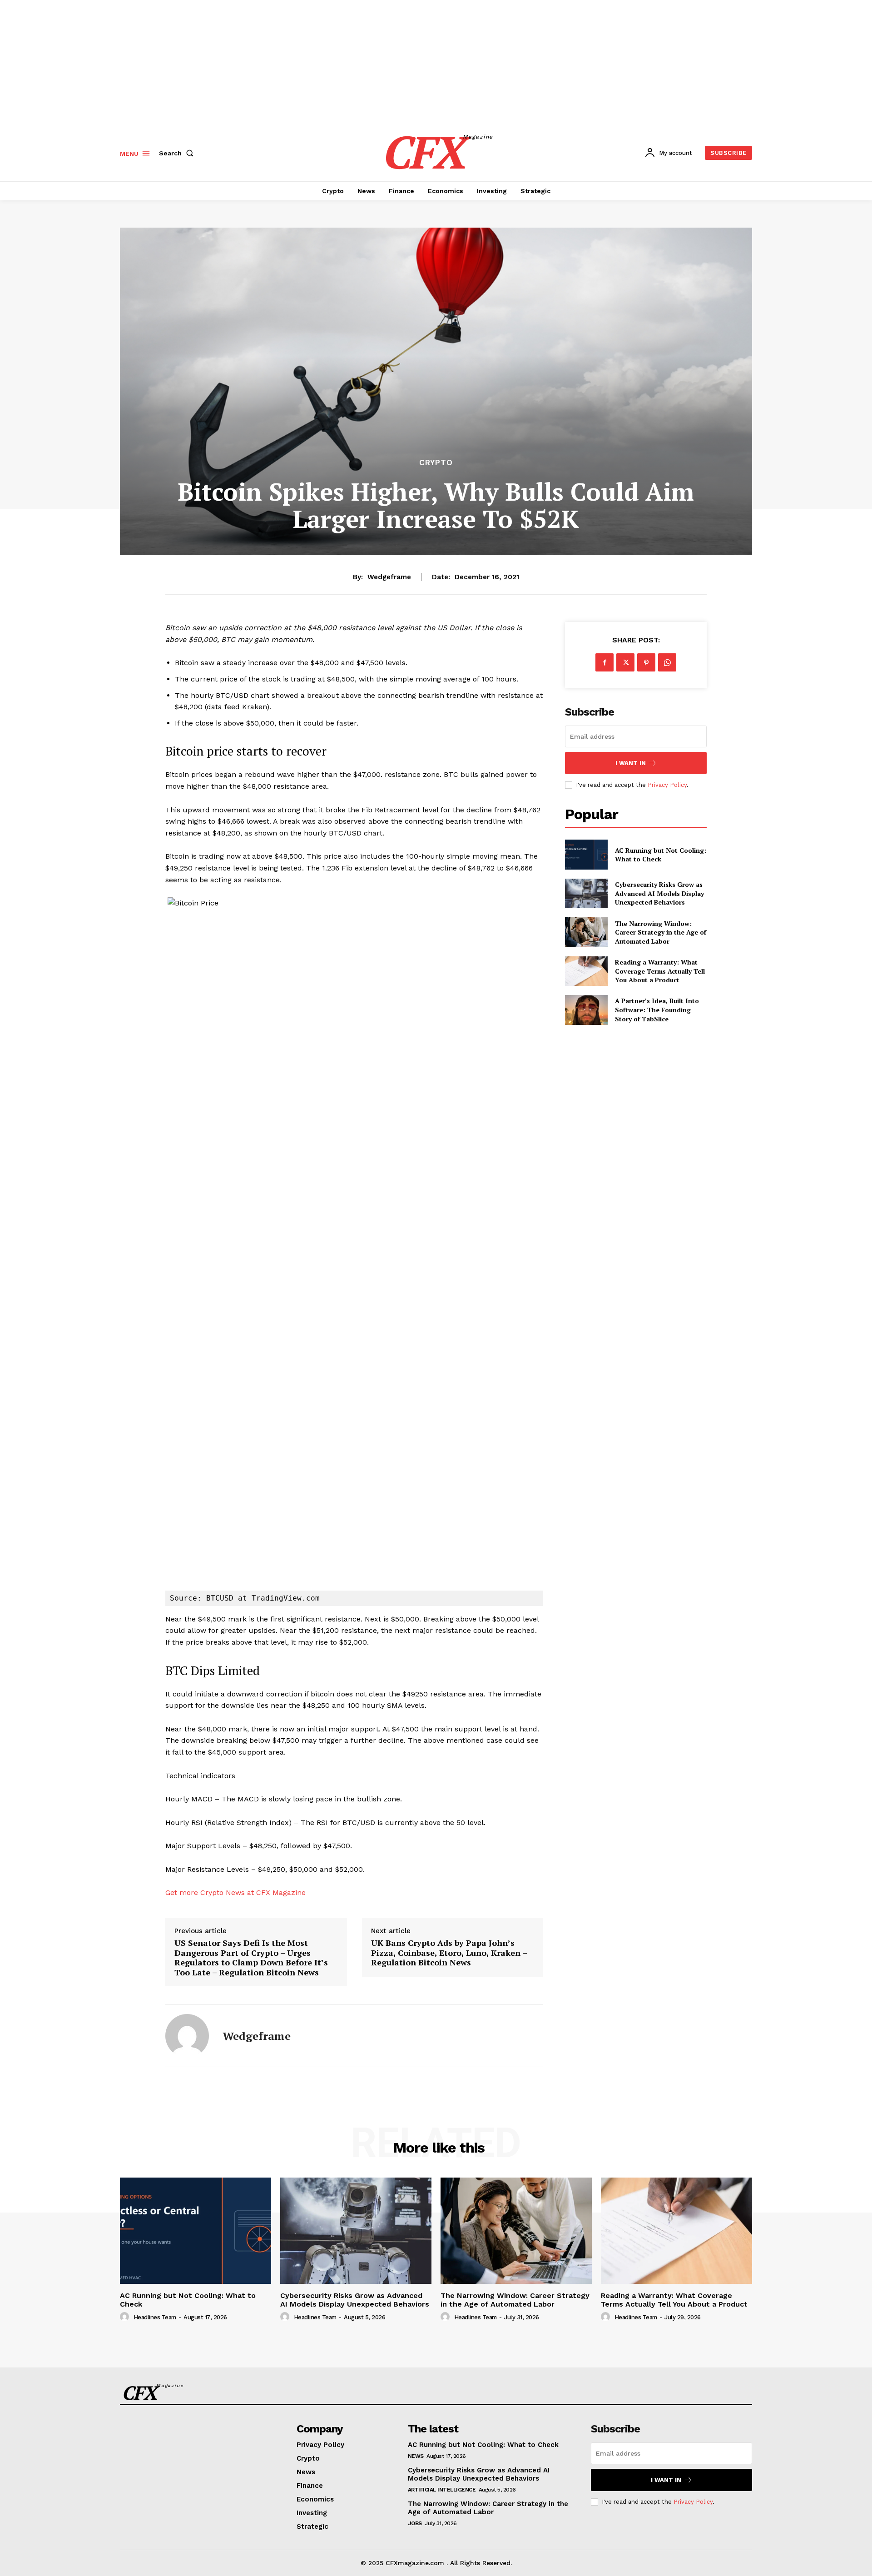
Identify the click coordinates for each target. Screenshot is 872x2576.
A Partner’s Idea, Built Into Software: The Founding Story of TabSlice (657, 1010)
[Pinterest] (646, 662)
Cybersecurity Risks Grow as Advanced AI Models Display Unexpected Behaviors (659, 893)
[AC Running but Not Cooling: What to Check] (586, 854)
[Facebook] (604, 662)
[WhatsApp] (667, 662)
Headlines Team (155, 2317)
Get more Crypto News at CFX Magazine (235, 1892)
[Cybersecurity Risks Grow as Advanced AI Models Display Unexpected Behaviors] (586, 893)
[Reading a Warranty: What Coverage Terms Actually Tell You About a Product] (586, 971)
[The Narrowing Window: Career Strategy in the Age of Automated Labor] (586, 932)
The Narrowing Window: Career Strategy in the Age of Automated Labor (661, 932)
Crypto (436, 463)
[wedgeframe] (187, 2036)
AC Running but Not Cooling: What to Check (661, 855)
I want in (631, 763)
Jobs (415, 2523)
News (416, 2456)
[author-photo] (126, 2317)
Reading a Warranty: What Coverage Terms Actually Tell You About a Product (660, 971)
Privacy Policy (667, 785)
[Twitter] (625, 662)
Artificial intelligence (442, 2490)
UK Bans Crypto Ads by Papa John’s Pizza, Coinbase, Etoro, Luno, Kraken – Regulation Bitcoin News (449, 1953)
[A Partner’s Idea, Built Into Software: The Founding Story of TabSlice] (586, 1010)
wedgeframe (389, 577)
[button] (178, 153)
